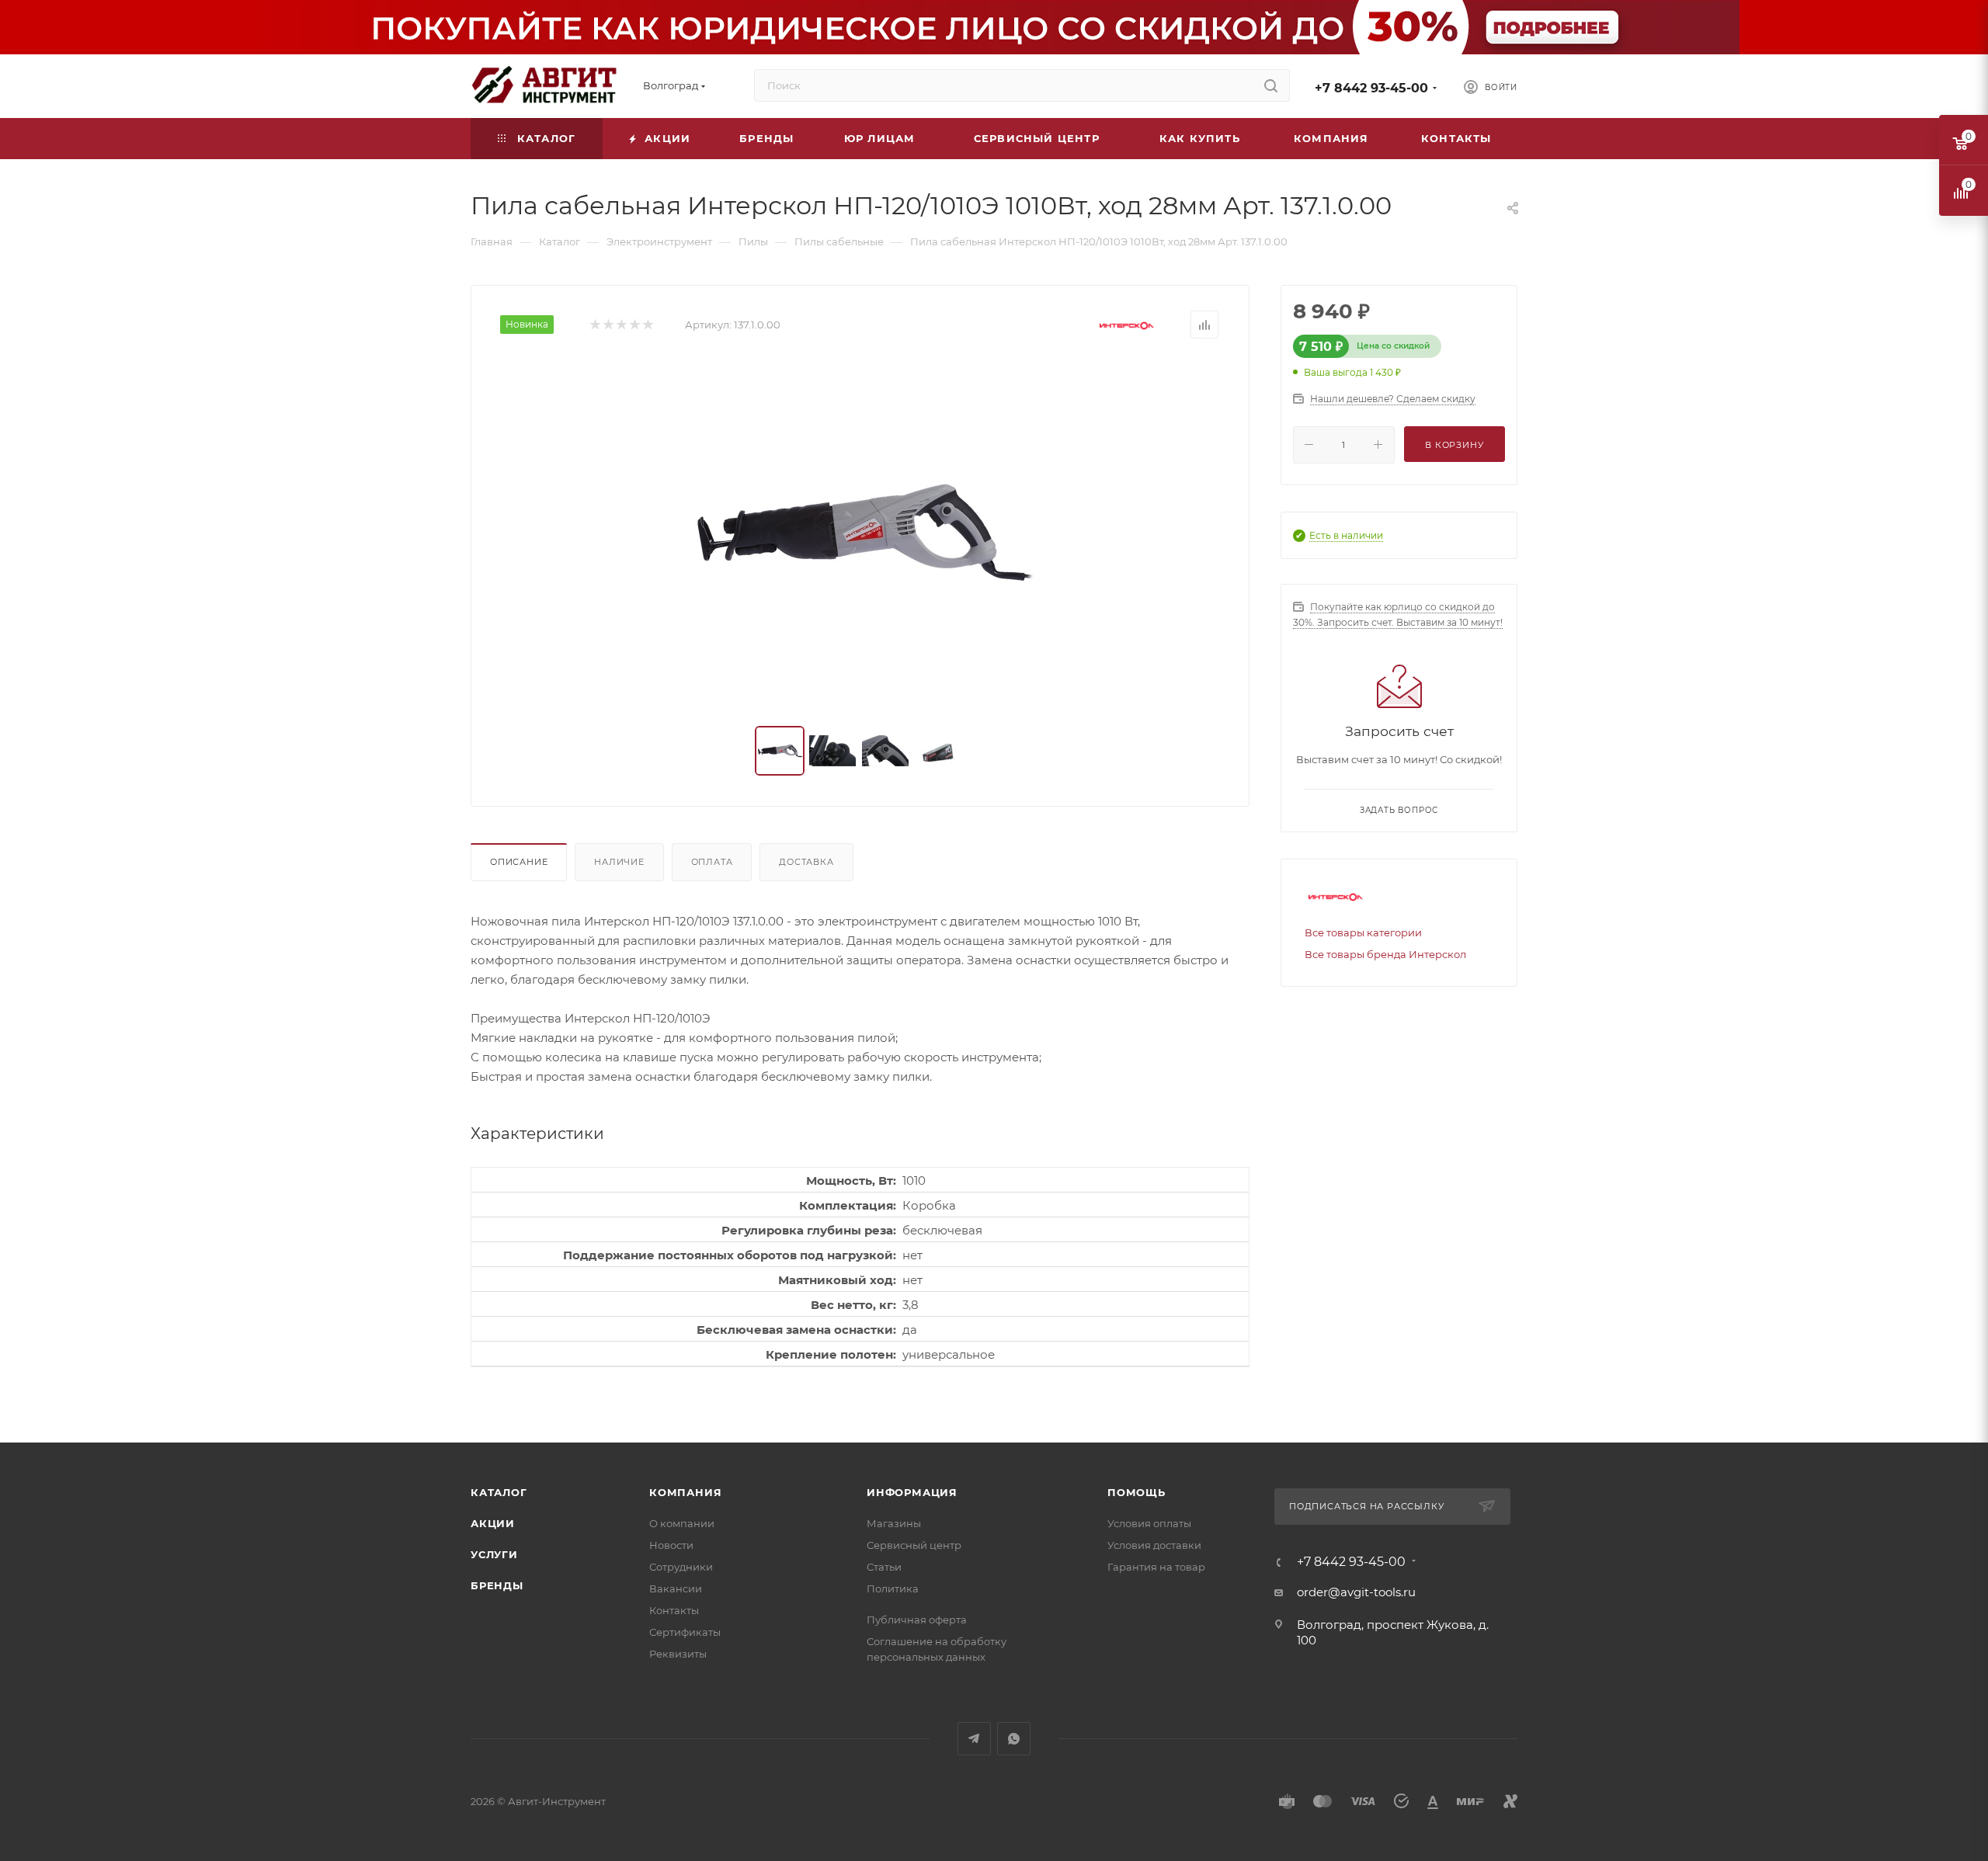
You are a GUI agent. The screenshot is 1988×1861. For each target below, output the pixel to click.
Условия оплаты (1149, 1523)
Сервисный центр (914, 1545)
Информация (912, 1492)
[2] (608, 325)
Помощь (1136, 1492)
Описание (519, 862)
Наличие (619, 862)
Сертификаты (685, 1632)
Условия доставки (1154, 1545)
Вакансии (676, 1588)
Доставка (806, 862)
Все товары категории (1363, 932)
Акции (493, 1523)
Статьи (884, 1567)
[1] (594, 325)
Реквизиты (678, 1654)
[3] (621, 325)
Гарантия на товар (1156, 1567)
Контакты (674, 1610)
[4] (634, 325)
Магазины (894, 1523)
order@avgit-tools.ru (1356, 1592)
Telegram (974, 1739)
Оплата (712, 862)
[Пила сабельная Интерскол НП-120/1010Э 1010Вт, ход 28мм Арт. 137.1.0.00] (860, 533)
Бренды (497, 1585)
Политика (893, 1588)
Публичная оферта (917, 1620)
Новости (671, 1545)
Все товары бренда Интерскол (1385, 954)
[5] (647, 325)
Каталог (499, 1492)
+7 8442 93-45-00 (1371, 88)
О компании (682, 1523)
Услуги (494, 1554)
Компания (685, 1492)
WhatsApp (1014, 1739)
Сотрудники (681, 1567)
